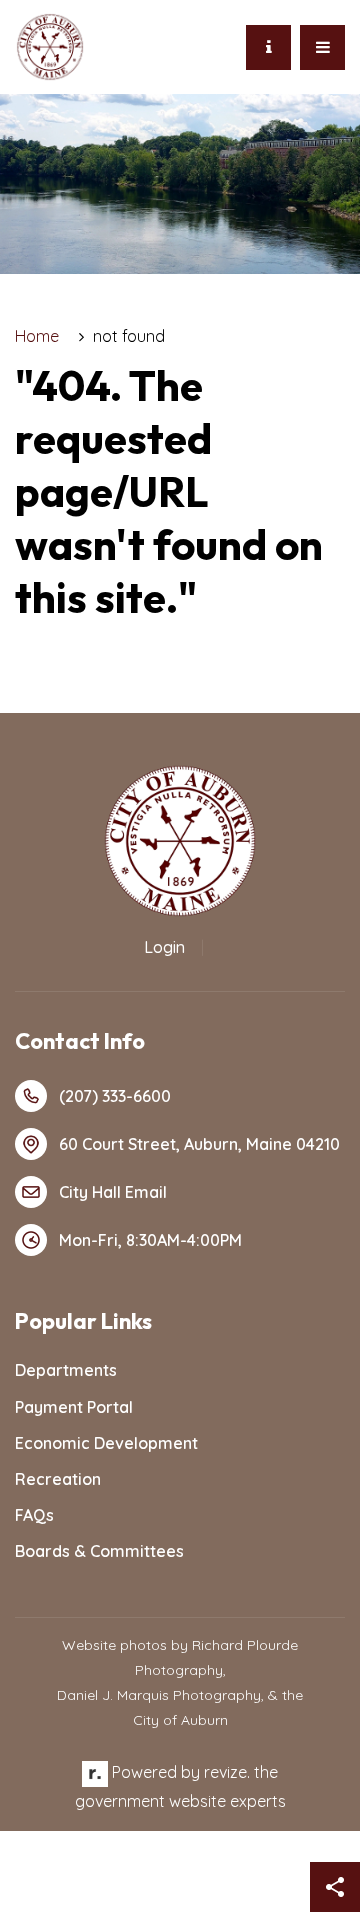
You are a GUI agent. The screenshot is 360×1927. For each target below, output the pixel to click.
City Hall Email (113, 1192)
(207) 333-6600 (115, 1096)
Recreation (58, 1479)
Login (164, 947)
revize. (227, 1772)
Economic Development (106, 1443)
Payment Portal (74, 1407)
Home (37, 336)
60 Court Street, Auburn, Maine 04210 (199, 1144)
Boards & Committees (99, 1551)
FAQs (34, 1515)
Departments (66, 1370)
